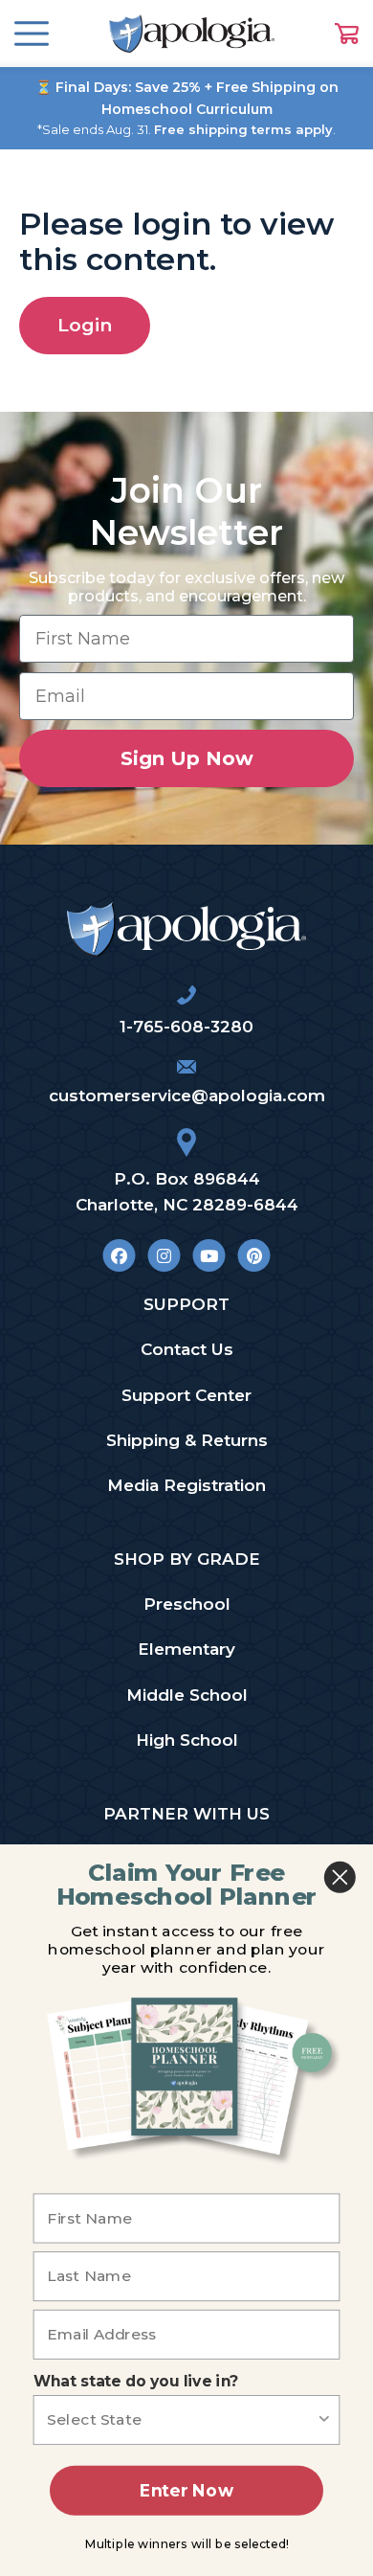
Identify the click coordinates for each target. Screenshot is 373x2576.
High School (187, 1740)
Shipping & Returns (187, 1440)
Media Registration (186, 1485)
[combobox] (181, 2420)
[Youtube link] (209, 1255)
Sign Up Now (187, 758)
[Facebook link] (119, 1255)
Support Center (186, 1395)
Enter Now (186, 2490)
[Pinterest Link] (254, 1255)
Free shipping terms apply (243, 129)
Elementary (186, 1649)
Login (85, 325)
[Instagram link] (164, 1255)
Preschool (187, 1604)
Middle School (187, 1695)
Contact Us (187, 1349)
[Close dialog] (340, 1877)
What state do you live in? (136, 2381)
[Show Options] (324, 2420)
